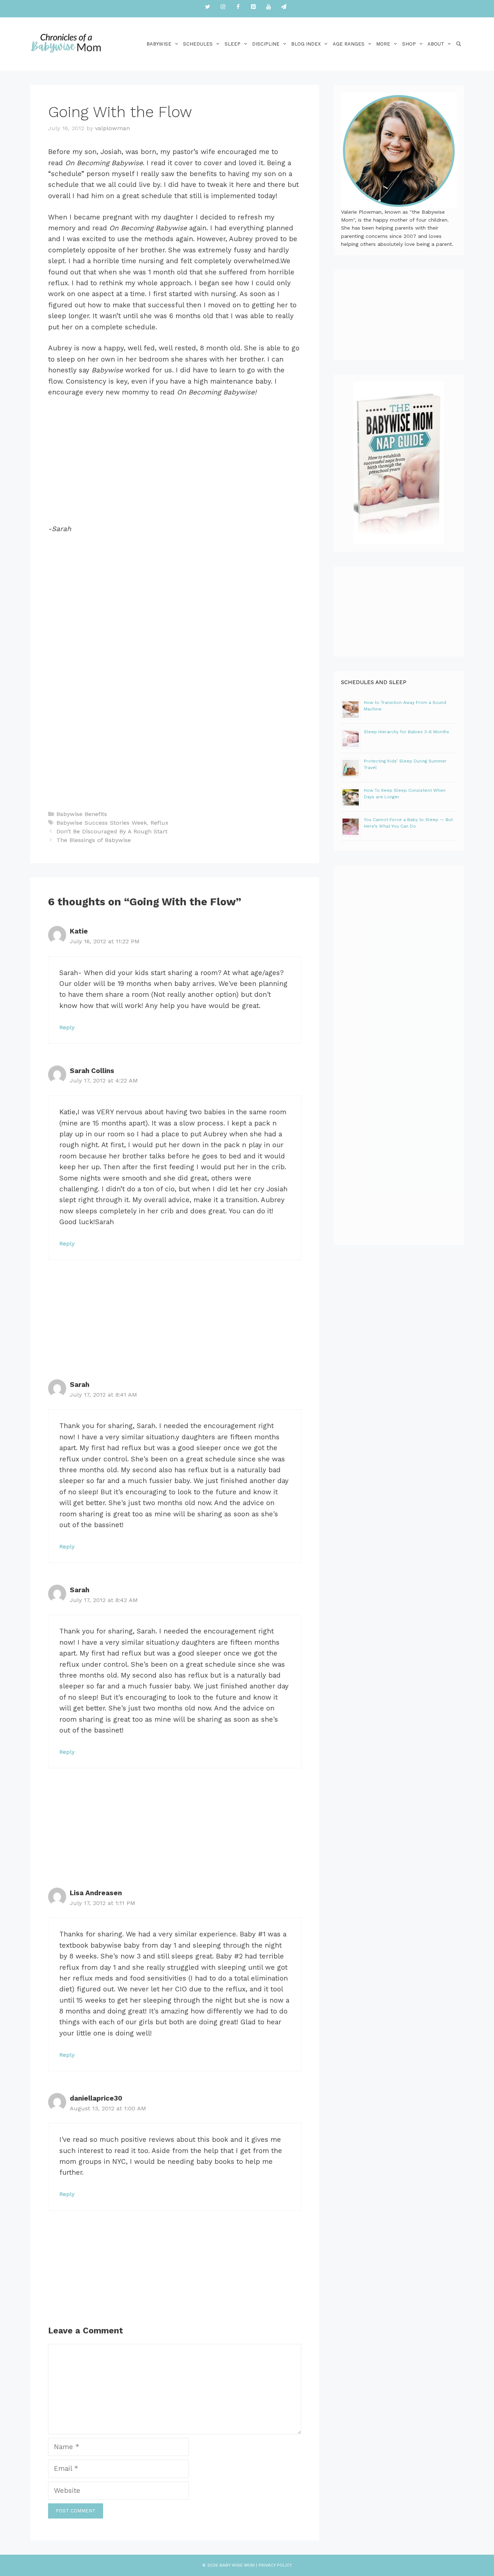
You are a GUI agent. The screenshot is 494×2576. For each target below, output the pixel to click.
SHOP (409, 44)
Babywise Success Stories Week (102, 823)
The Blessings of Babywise (94, 840)
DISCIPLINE (266, 44)
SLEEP (233, 44)
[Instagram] (223, 7)
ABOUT (436, 44)
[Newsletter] (284, 7)
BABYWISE (159, 44)
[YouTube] (268, 7)
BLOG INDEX (306, 44)
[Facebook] (238, 7)
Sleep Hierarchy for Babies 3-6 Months (406, 732)
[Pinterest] (253, 7)
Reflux (159, 823)
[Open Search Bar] (459, 44)
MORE (383, 44)
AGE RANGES (349, 44)
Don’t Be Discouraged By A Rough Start (112, 831)
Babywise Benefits (82, 814)
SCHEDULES (198, 44)
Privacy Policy (275, 2565)
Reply (67, 1027)
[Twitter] (208, 7)
